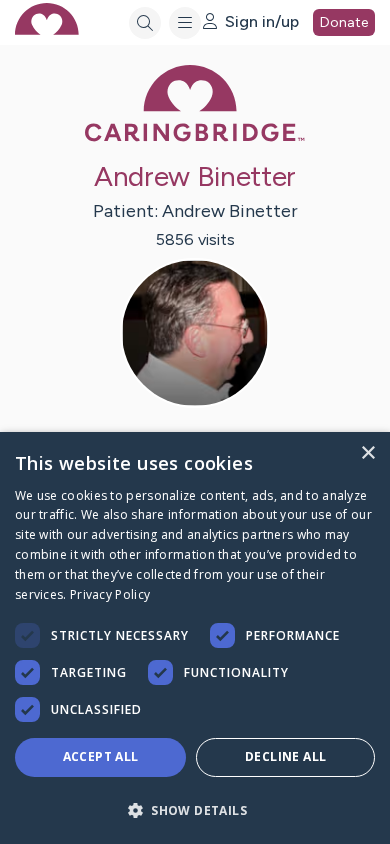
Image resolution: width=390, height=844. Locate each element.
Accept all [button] (101, 756)
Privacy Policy (110, 594)
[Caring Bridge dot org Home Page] (195, 137)
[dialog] (195, 638)
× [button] (367, 453)
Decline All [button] (285, 756)
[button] (195, 809)
